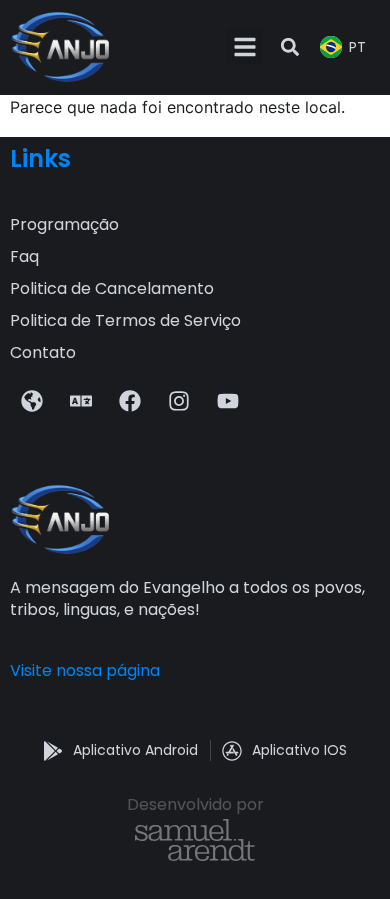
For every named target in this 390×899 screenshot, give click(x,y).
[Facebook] (130, 401)
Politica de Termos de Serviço (125, 320)
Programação (64, 224)
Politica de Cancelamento (112, 288)
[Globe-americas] (32, 401)
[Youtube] (228, 401)
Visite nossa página (85, 670)
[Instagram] (179, 401)
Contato (43, 352)
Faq (24, 256)
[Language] (81, 401)
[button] (245, 47)
